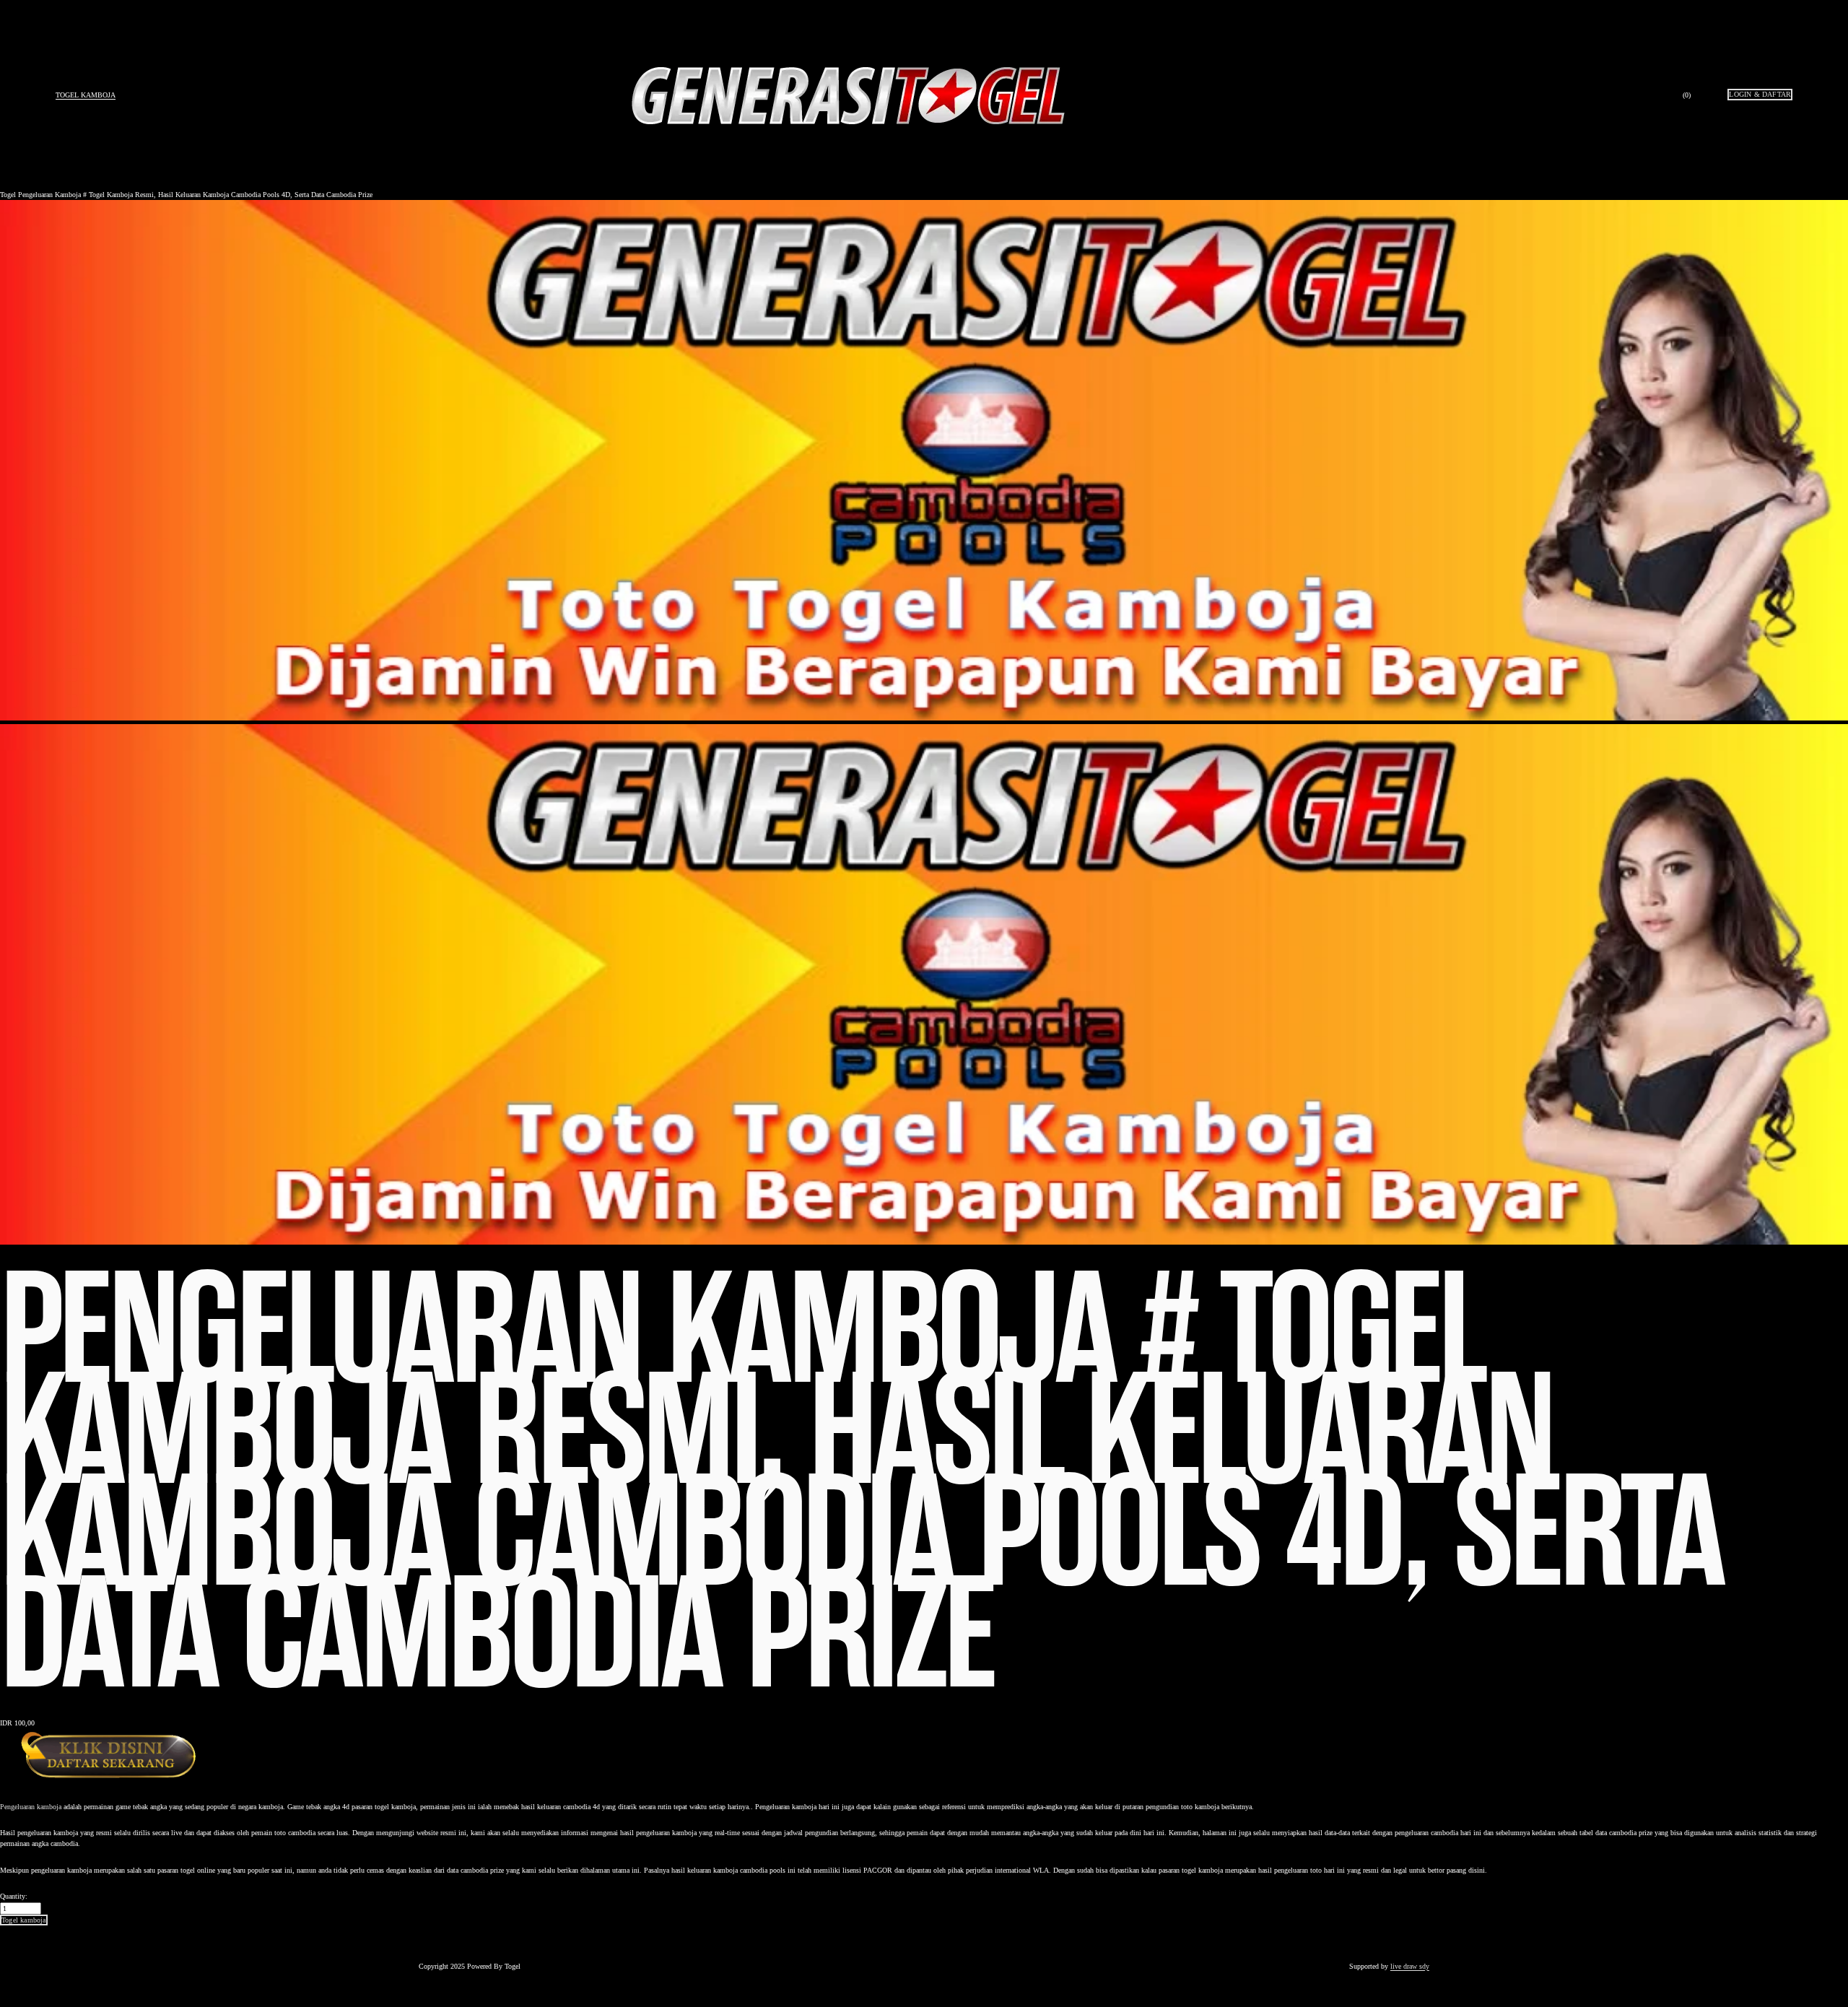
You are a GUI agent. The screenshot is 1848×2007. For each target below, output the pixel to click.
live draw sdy (1410, 1966)
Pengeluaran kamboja (31, 1807)
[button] (24, 1920)
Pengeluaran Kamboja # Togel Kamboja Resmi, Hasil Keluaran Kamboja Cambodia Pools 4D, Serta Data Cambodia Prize (195, 195)
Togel (8, 195)
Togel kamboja (86, 95)
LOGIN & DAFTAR (1760, 94)
